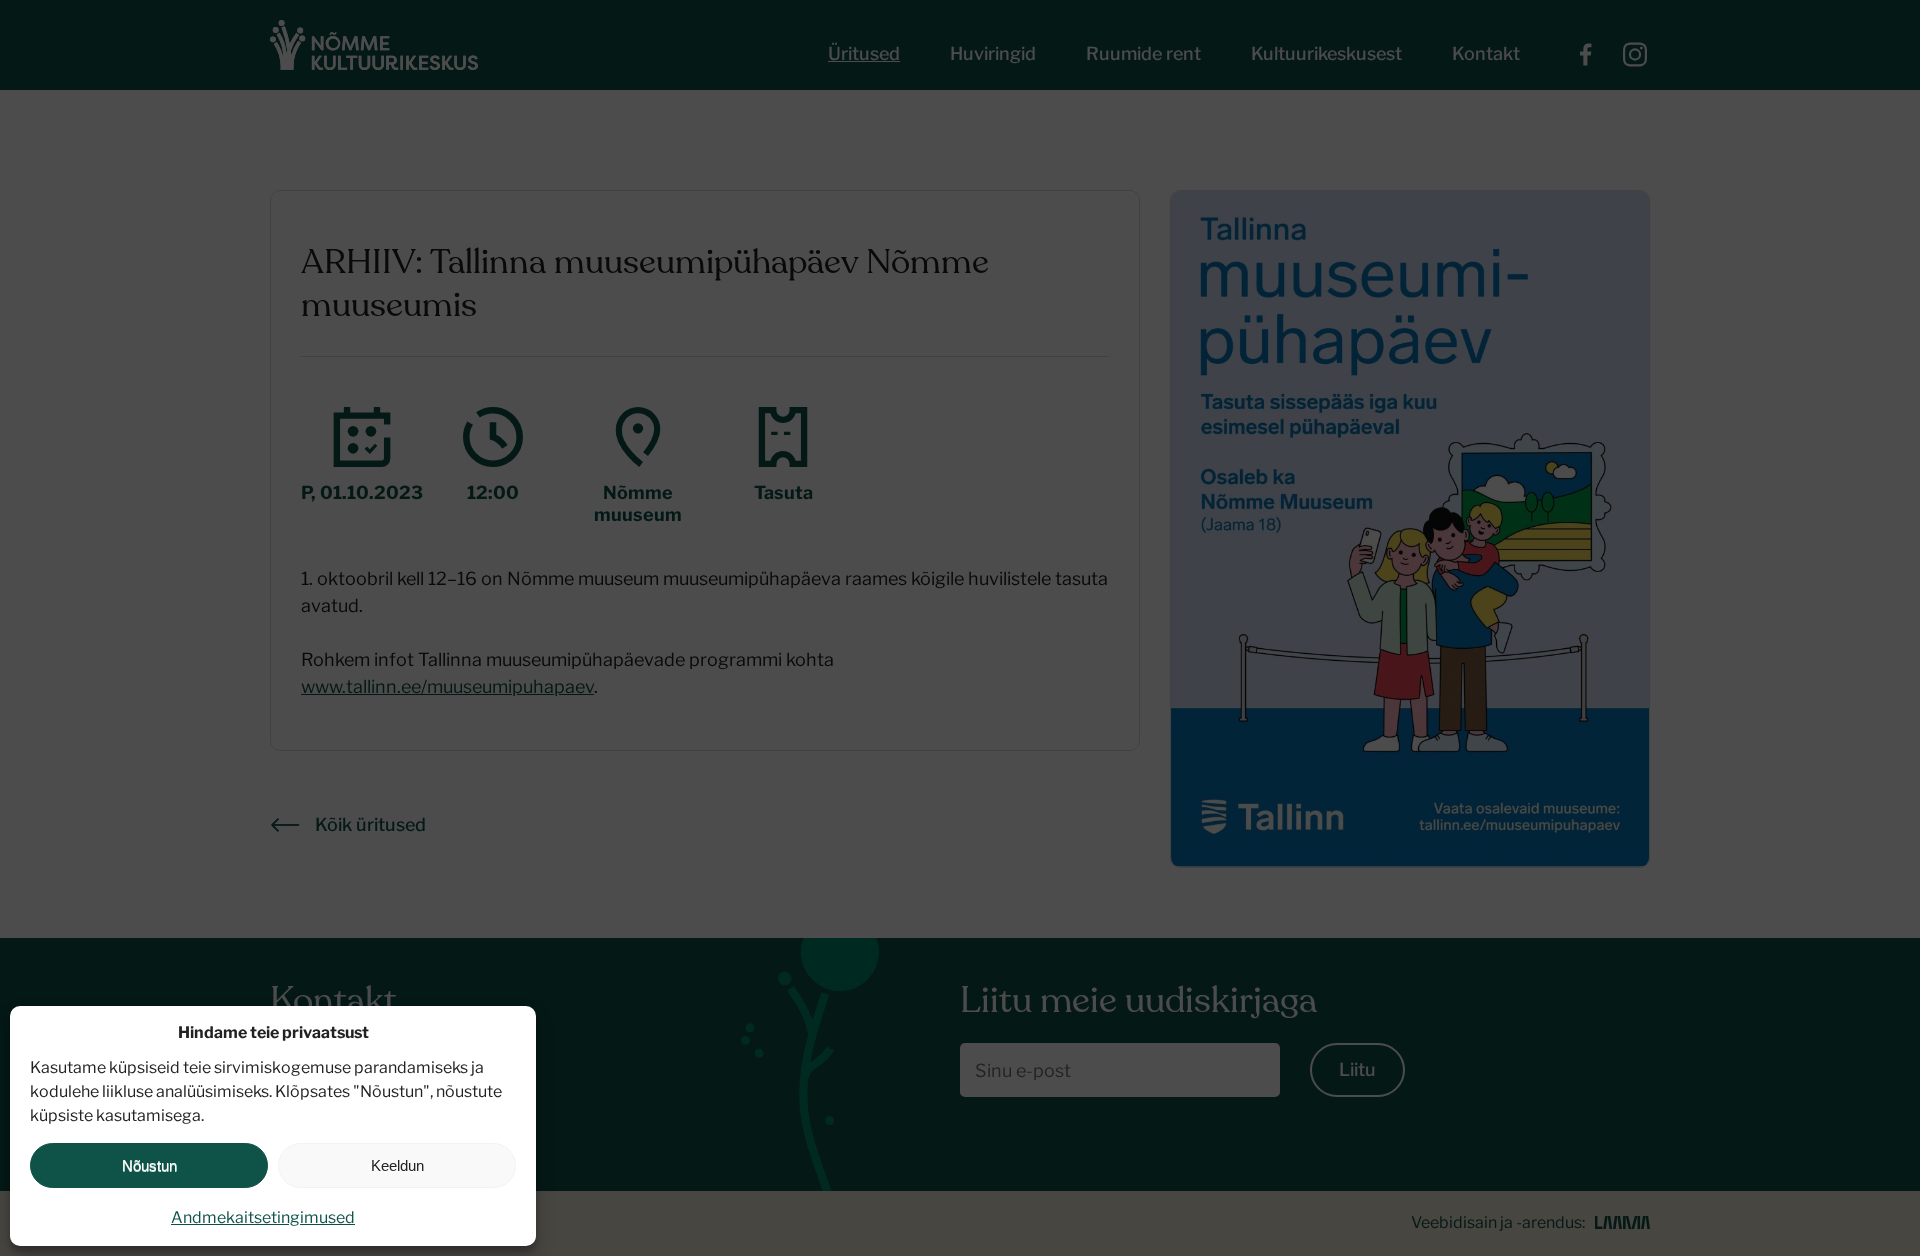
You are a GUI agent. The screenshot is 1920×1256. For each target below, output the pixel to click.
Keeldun (397, 1165)
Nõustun (149, 1165)
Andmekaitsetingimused (263, 1217)
